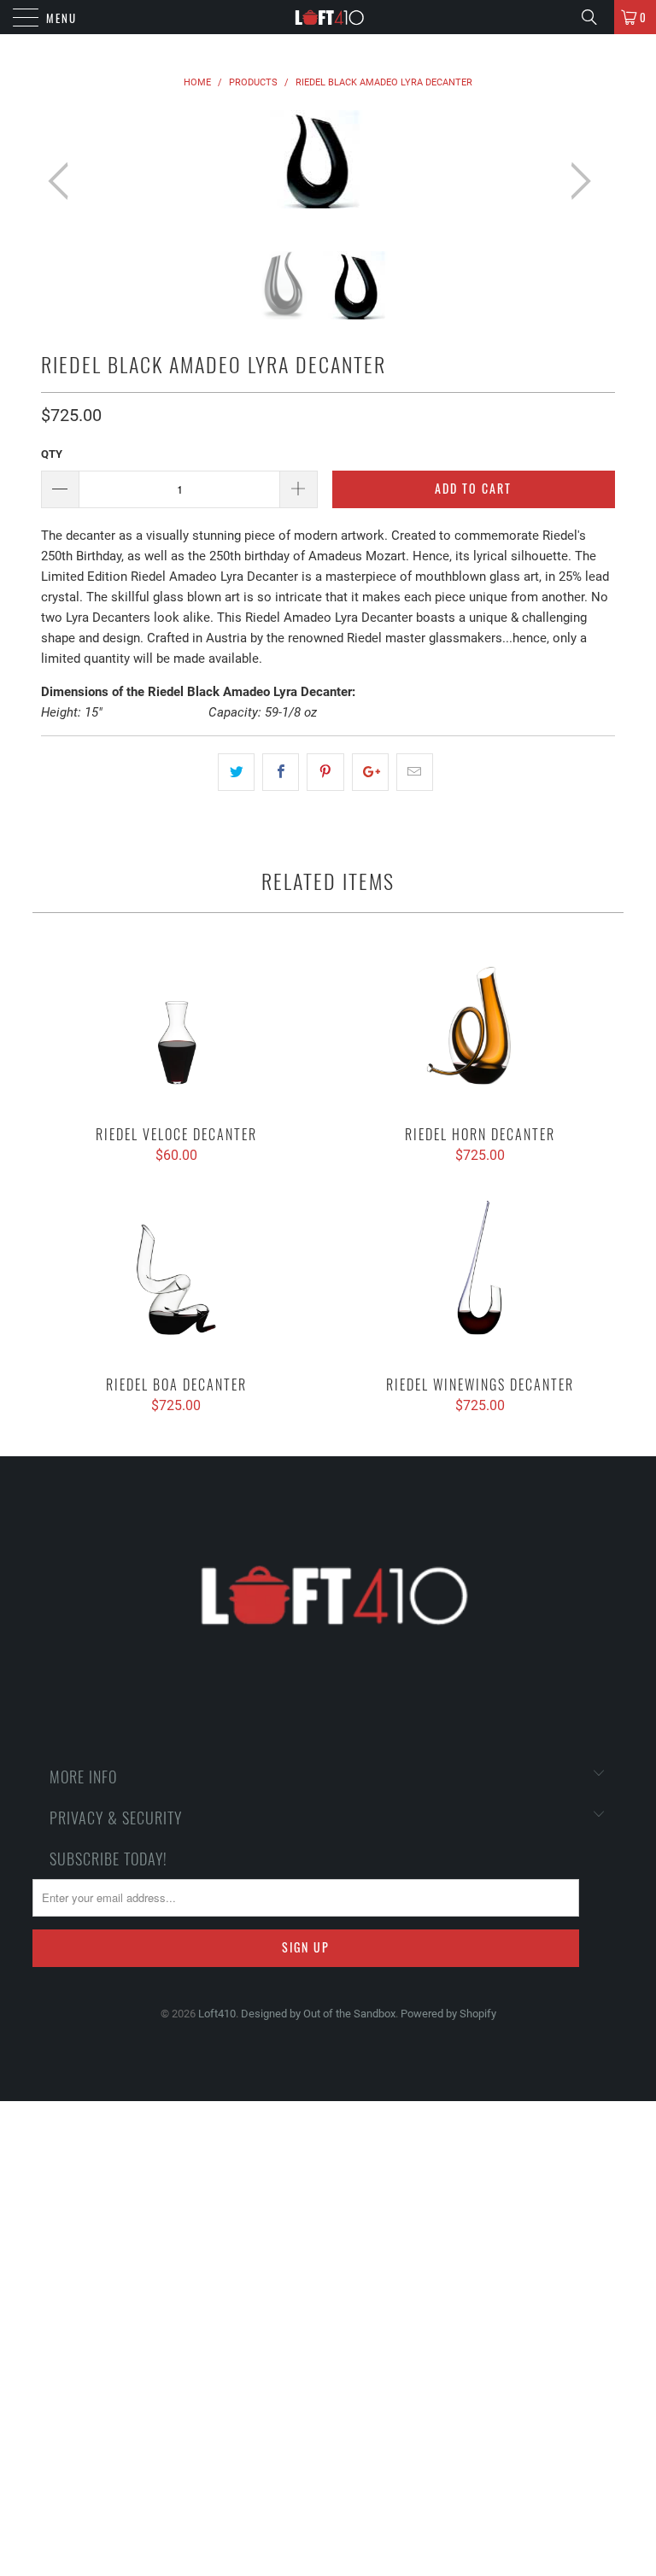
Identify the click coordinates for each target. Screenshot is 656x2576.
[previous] (63, 181)
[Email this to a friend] (415, 772)
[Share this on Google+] (370, 772)
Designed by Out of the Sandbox (318, 2014)
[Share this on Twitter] (236, 772)
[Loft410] (328, 17)
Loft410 (217, 2014)
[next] (576, 181)
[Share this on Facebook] (281, 772)
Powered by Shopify (448, 2014)
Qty (52, 454)
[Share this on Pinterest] (325, 772)
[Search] (595, 17)
